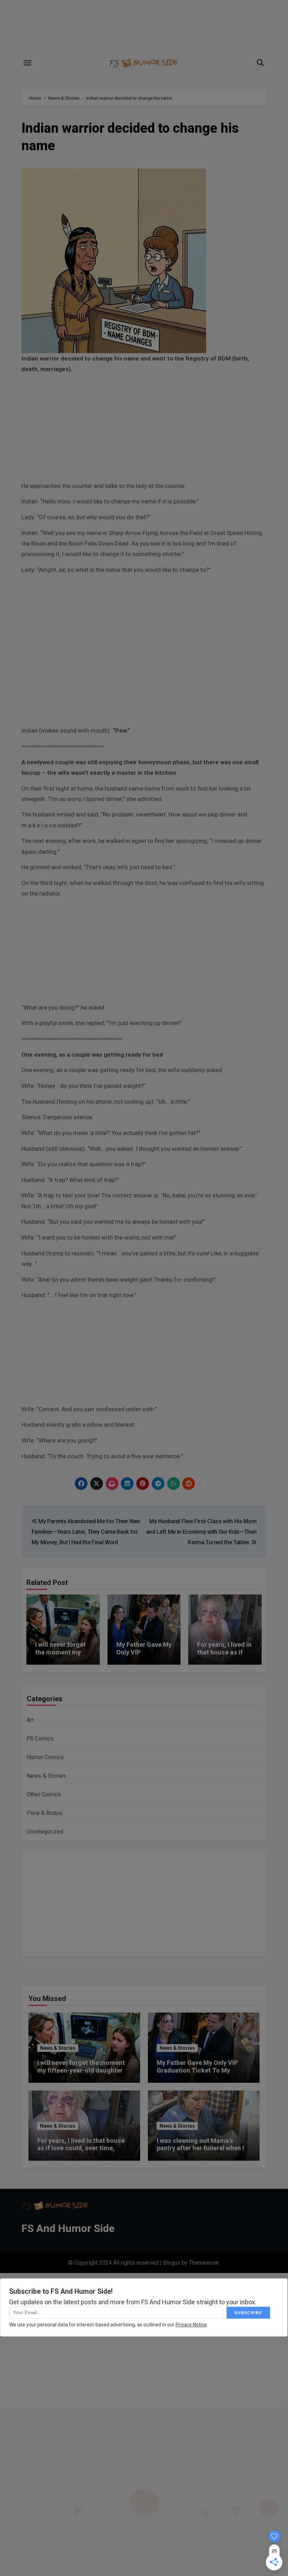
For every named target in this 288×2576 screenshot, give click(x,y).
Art (30, 1720)
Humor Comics (45, 1757)
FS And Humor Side (68, 2228)
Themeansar (204, 2263)
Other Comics (44, 1794)
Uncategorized (45, 1832)
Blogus (172, 2263)
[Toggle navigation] (27, 63)
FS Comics (40, 1739)
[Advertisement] (145, 429)
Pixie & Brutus (45, 1813)
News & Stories (47, 1776)
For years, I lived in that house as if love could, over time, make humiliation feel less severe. (81, 2152)
